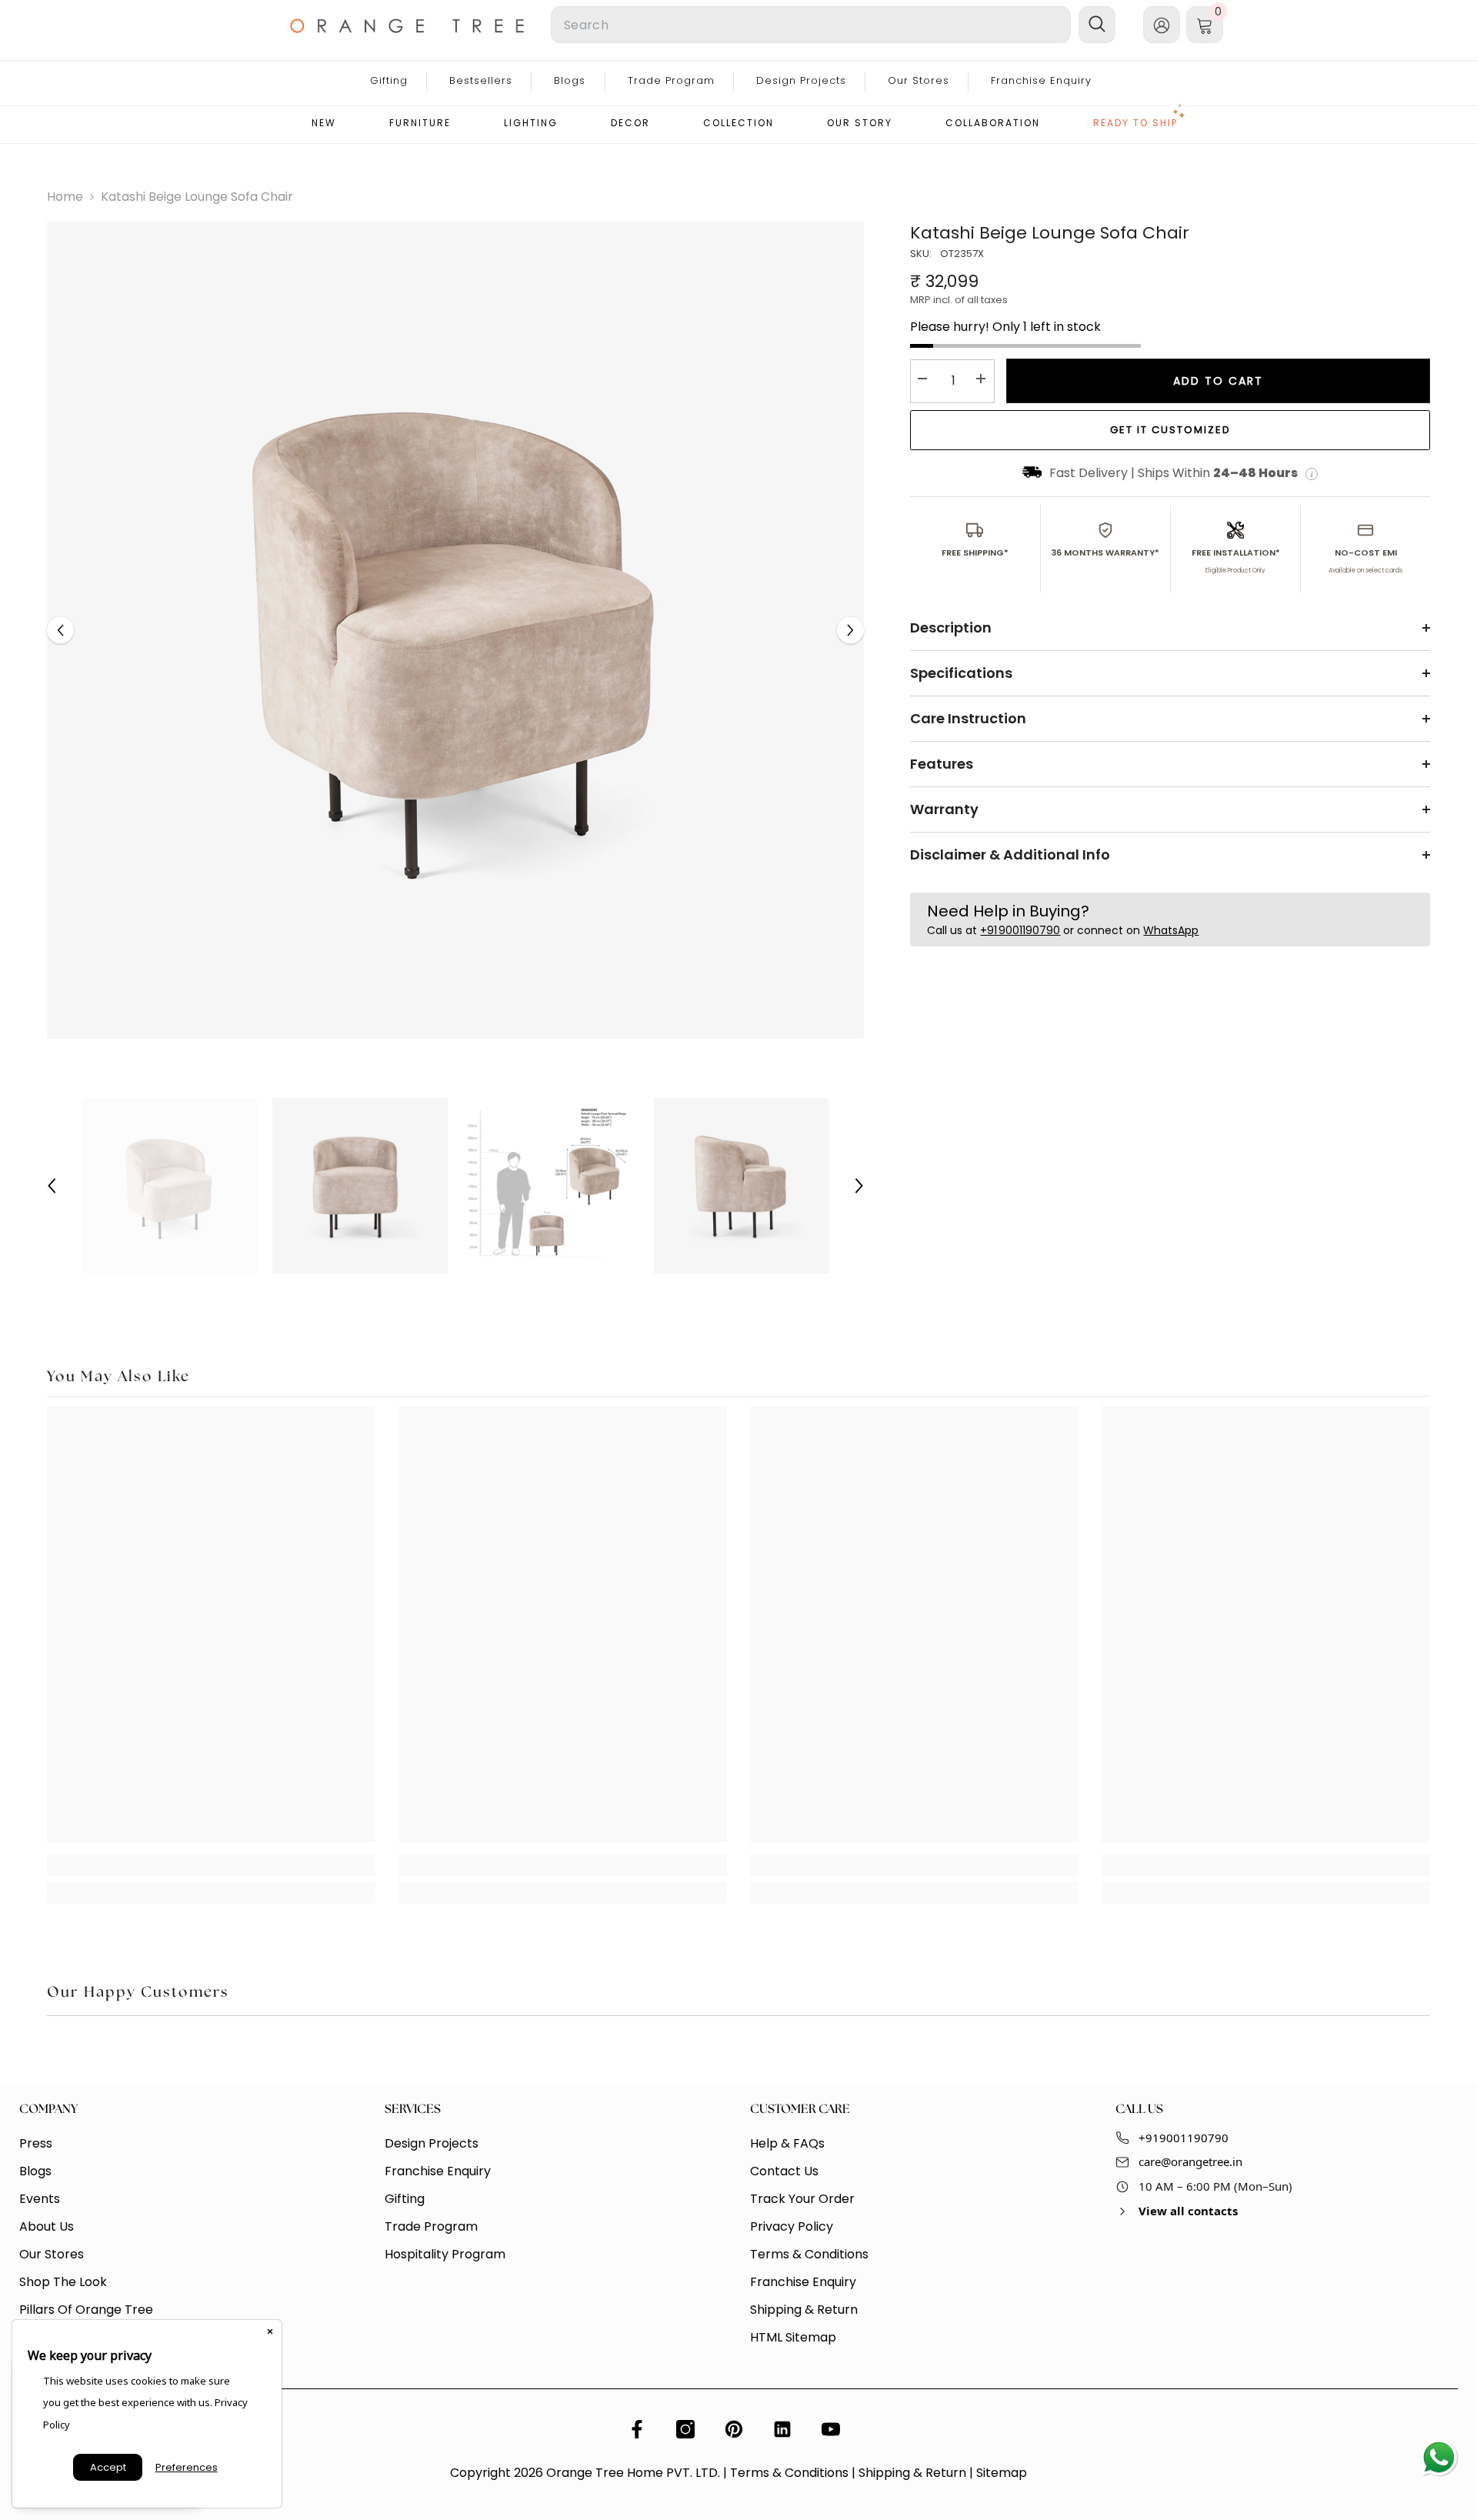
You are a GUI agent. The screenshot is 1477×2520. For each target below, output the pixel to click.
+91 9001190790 (1020, 931)
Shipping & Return (912, 2473)
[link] (211, 1865)
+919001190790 (1184, 2138)
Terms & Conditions (789, 2473)
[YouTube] (831, 2429)
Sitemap (1002, 2473)
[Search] (708, 25)
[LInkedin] (782, 2429)
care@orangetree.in (1190, 2161)
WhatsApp (1171, 931)
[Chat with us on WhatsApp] (1439, 2458)
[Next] (850, 631)
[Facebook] (637, 2429)
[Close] (270, 2331)
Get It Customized (1170, 430)
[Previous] (60, 631)
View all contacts (1188, 2211)
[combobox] (811, 25)
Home (65, 197)
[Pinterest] (734, 2429)
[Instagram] (685, 2429)
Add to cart (1218, 381)
